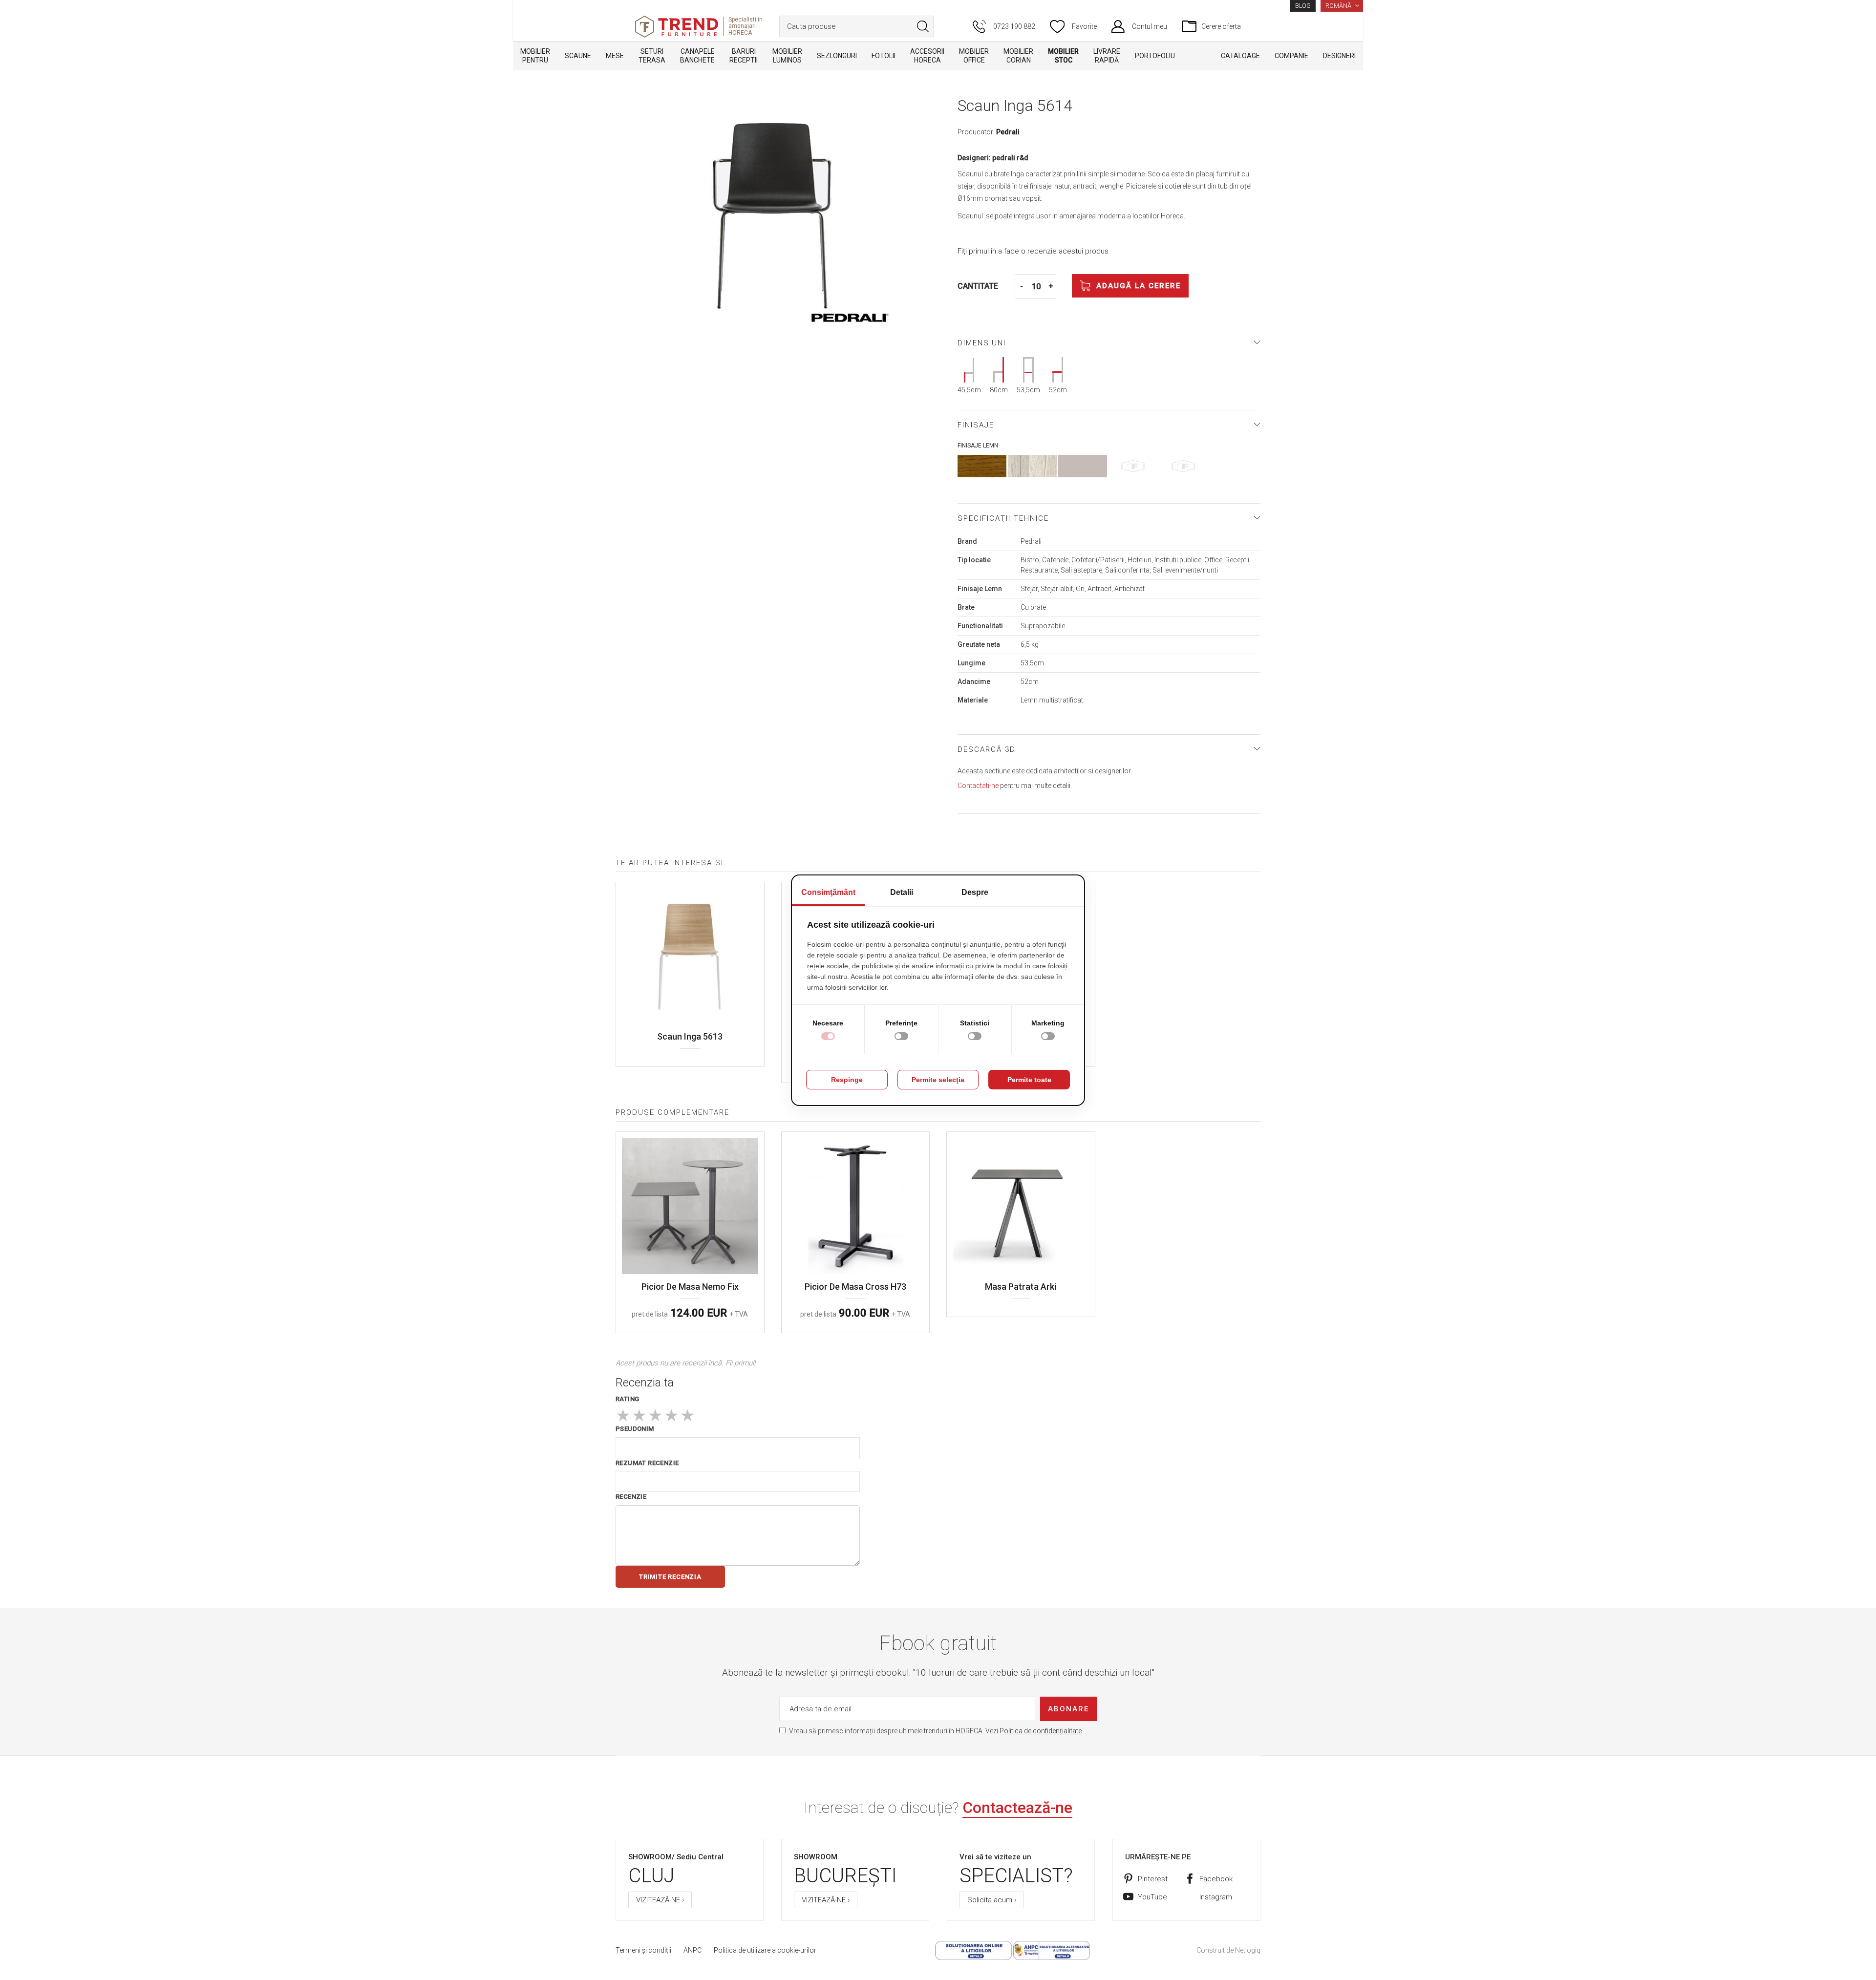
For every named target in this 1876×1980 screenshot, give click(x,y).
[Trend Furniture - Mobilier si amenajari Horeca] (677, 27)
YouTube (1152, 1897)
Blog (1303, 6)
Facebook (1216, 1879)
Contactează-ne (1017, 1808)
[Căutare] (923, 26)
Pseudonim (635, 1429)
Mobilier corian (1018, 56)
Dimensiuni (982, 343)
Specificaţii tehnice (1003, 518)
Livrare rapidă (1107, 56)
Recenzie (631, 1497)
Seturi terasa (652, 56)
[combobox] (856, 26)
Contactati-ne (978, 786)
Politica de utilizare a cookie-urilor (765, 1950)
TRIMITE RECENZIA (670, 1577)
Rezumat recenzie (647, 1463)
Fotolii (884, 56)
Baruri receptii (744, 56)
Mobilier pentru (535, 56)
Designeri (1339, 56)
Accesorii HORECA (927, 56)
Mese (615, 56)
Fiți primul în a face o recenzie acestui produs (1033, 251)
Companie (1291, 56)
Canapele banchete (697, 56)
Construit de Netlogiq (1228, 1950)
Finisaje (976, 425)
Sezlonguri (837, 56)
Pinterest (1153, 1879)
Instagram (1216, 1897)
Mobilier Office (974, 56)
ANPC (693, 1950)
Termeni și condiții (643, 1950)
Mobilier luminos (787, 56)
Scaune (578, 56)
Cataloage (1240, 56)
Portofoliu (1155, 56)
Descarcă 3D (987, 749)
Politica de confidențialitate (1041, 1731)
